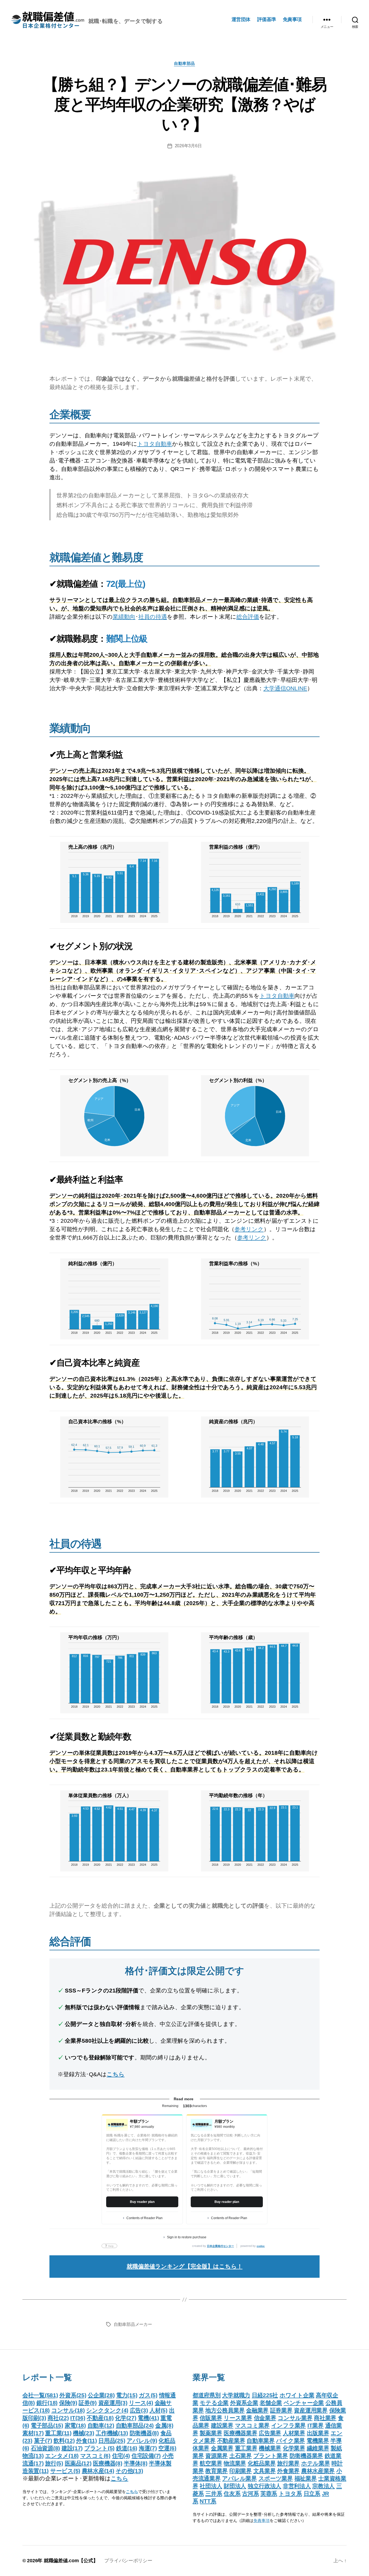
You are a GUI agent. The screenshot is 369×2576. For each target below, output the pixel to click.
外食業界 (288, 2471)
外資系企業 (244, 2403)
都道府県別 (207, 2395)
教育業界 (217, 2471)
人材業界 (294, 2433)
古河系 (250, 2493)
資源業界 (217, 2456)
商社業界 (325, 2418)
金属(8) (164, 2425)
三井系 (214, 2493)
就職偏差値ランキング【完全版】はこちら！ (185, 2266)
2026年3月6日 (188, 146)
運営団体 (241, 19)
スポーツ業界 (276, 2478)
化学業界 (294, 2448)
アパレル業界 (239, 2478)
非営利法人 (297, 2486)
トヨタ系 (290, 2493)
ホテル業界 (316, 2463)
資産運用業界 (311, 2410)
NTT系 (208, 2501)
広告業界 (270, 2433)
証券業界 (281, 2410)
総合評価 (248, 617)
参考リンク (249, 1229)
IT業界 (316, 2425)
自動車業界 (261, 2441)
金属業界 (222, 2448)
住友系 (232, 2493)
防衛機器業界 (306, 2456)
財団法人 (235, 2486)
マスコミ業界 (252, 2425)
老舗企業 (271, 2403)
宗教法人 (323, 2486)
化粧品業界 (262, 2463)
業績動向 (124, 617)
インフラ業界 (289, 2425)
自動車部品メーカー (133, 2324)
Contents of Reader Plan (145, 2218)
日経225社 (265, 2395)
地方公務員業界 (225, 2410)
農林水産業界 (318, 2471)
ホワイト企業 (297, 2395)
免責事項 (292, 19)
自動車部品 (185, 63)
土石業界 (241, 2456)
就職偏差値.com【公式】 (71, 2561)
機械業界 (270, 2448)
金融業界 (257, 2410)
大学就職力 (236, 2395)
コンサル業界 (295, 2418)
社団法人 (211, 2486)
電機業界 (318, 2441)
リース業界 (238, 2418)
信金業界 (265, 2418)
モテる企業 (214, 2403)
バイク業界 (291, 2441)
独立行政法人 (264, 2486)
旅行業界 (288, 2463)
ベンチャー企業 (304, 2403)
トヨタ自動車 (155, 444)
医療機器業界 (240, 2433)
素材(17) (33, 2433)
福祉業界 (306, 2478)
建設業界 (222, 2425)
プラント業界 (271, 2456)
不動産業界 (231, 2441)
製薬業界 (211, 2433)
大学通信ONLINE (285, 688)
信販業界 (211, 2418)
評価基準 (267, 19)
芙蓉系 (269, 2493)
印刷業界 (241, 2471)
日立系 (312, 2493)
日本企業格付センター (220, 2246)
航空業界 (211, 2463)
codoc (261, 2246)
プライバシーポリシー (128, 2561)
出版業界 (318, 2433)
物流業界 (235, 2463)
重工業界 (246, 2448)
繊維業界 (318, 2448)
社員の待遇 (153, 617)
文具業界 (265, 2471)
